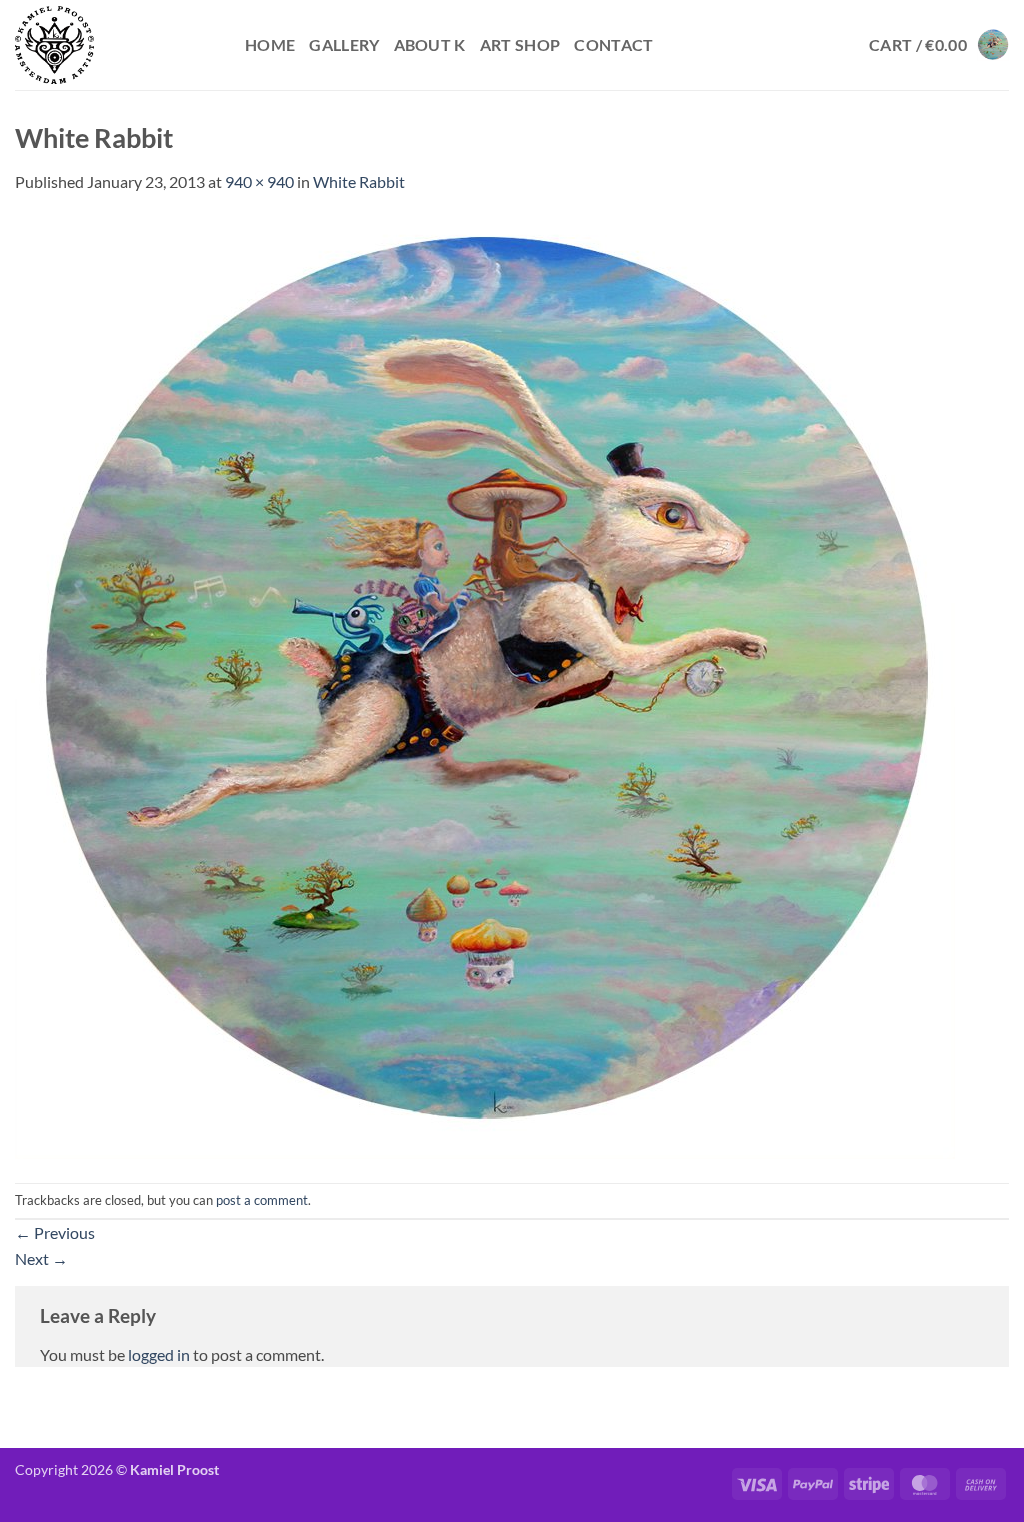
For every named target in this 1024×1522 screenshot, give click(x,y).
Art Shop (520, 44)
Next (41, 1258)
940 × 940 (259, 181)
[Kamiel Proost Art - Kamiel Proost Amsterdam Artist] (115, 45)
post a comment (262, 1200)
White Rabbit (359, 181)
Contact (613, 44)
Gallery (344, 44)
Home (270, 44)
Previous (55, 1232)
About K (430, 44)
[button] (939, 45)
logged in (159, 1354)
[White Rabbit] (485, 686)
